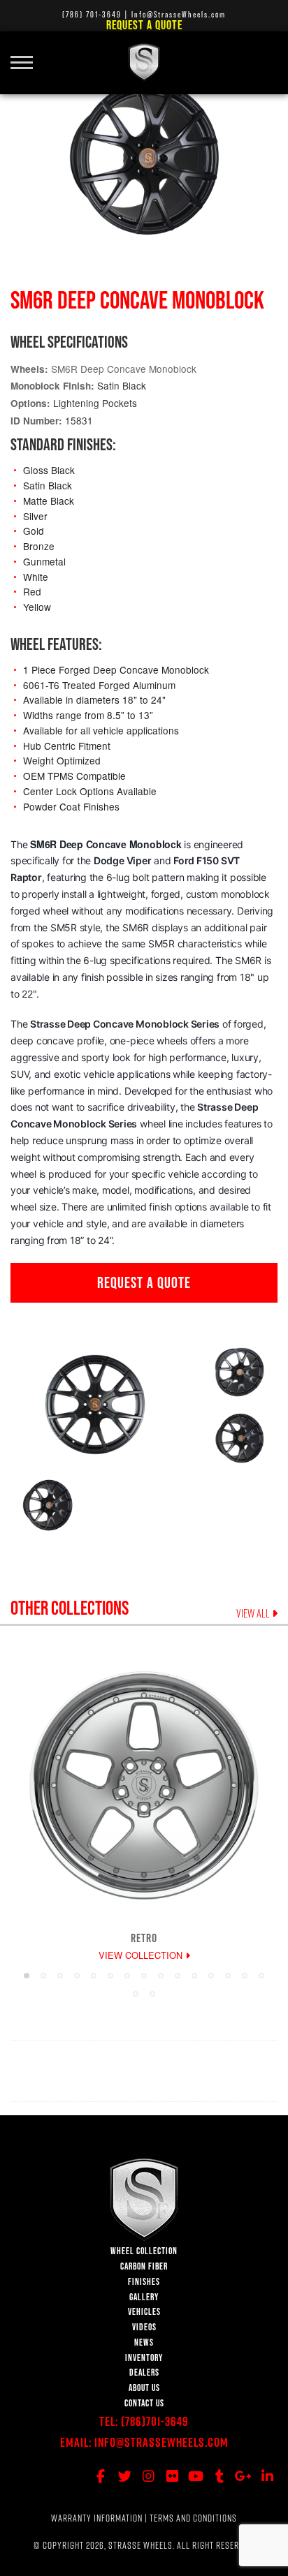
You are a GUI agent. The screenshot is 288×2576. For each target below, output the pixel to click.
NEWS (144, 2342)
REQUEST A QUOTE (144, 1282)
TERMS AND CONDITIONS (193, 2518)
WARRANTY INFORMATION (97, 2518)
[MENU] (27, 54)
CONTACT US (144, 2403)
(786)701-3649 (155, 2421)
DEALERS (144, 2373)
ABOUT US (144, 2388)
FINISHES (144, 2282)
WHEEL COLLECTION (144, 2251)
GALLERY (144, 2297)
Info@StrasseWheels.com (161, 2442)
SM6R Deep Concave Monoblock (124, 369)
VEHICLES (144, 2312)
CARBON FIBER (144, 2266)
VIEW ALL (254, 1613)
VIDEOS (144, 2327)
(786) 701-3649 (92, 14)
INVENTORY (144, 2358)
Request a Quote (144, 25)
